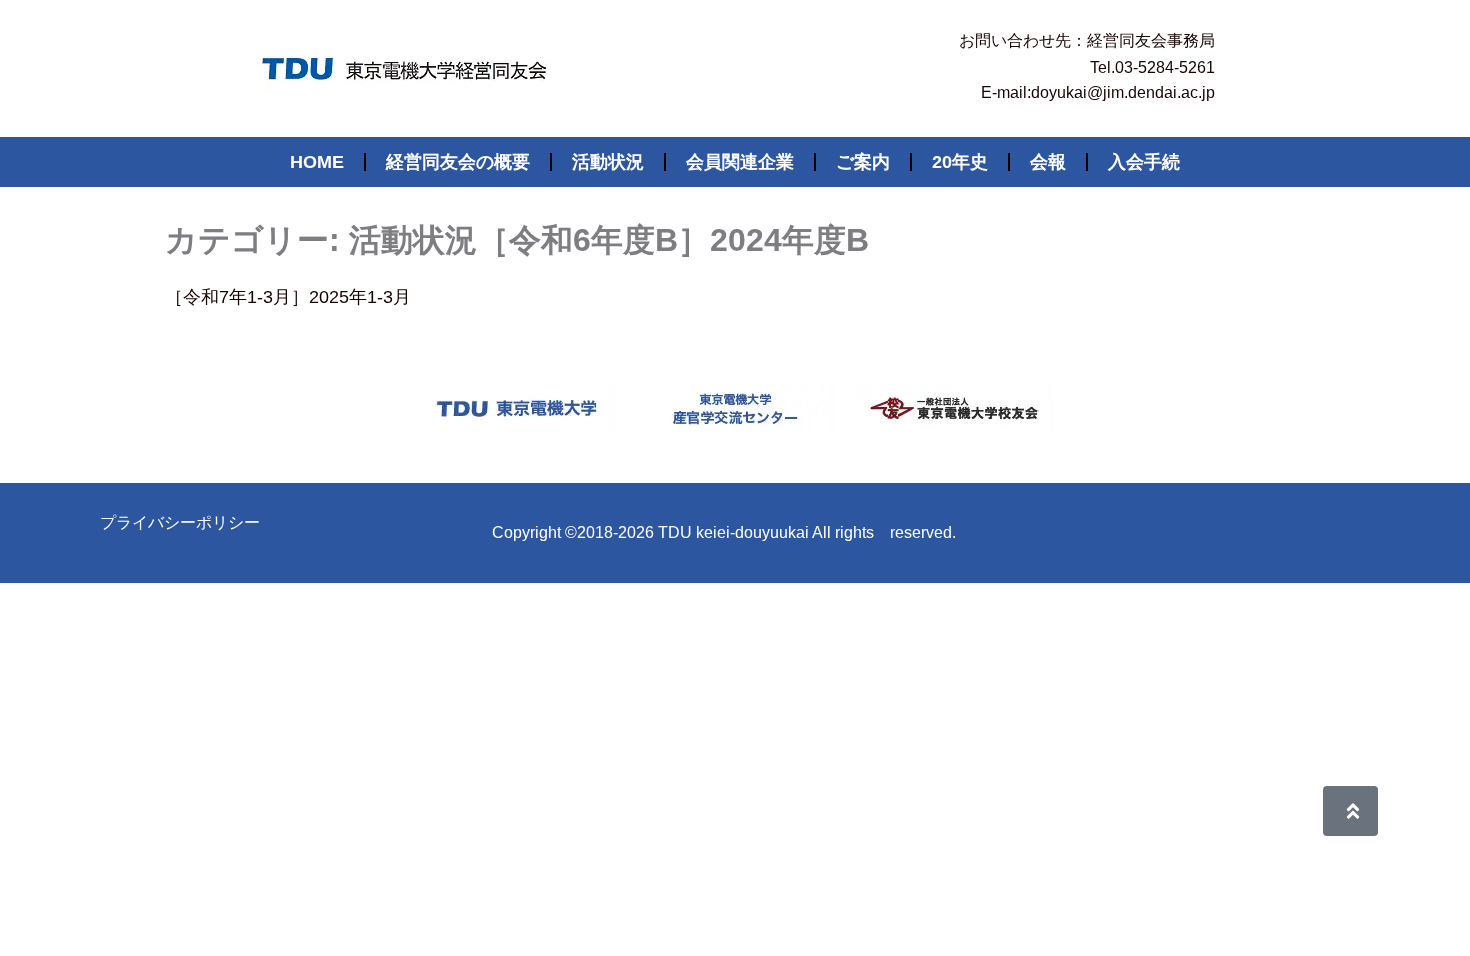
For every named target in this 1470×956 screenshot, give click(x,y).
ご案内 (863, 162)
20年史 (960, 162)
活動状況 (608, 162)
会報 (1048, 162)
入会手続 (1144, 162)
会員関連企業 (740, 162)
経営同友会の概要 (458, 162)
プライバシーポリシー (180, 522)
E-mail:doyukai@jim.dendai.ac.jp (1098, 92)
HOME (317, 162)
